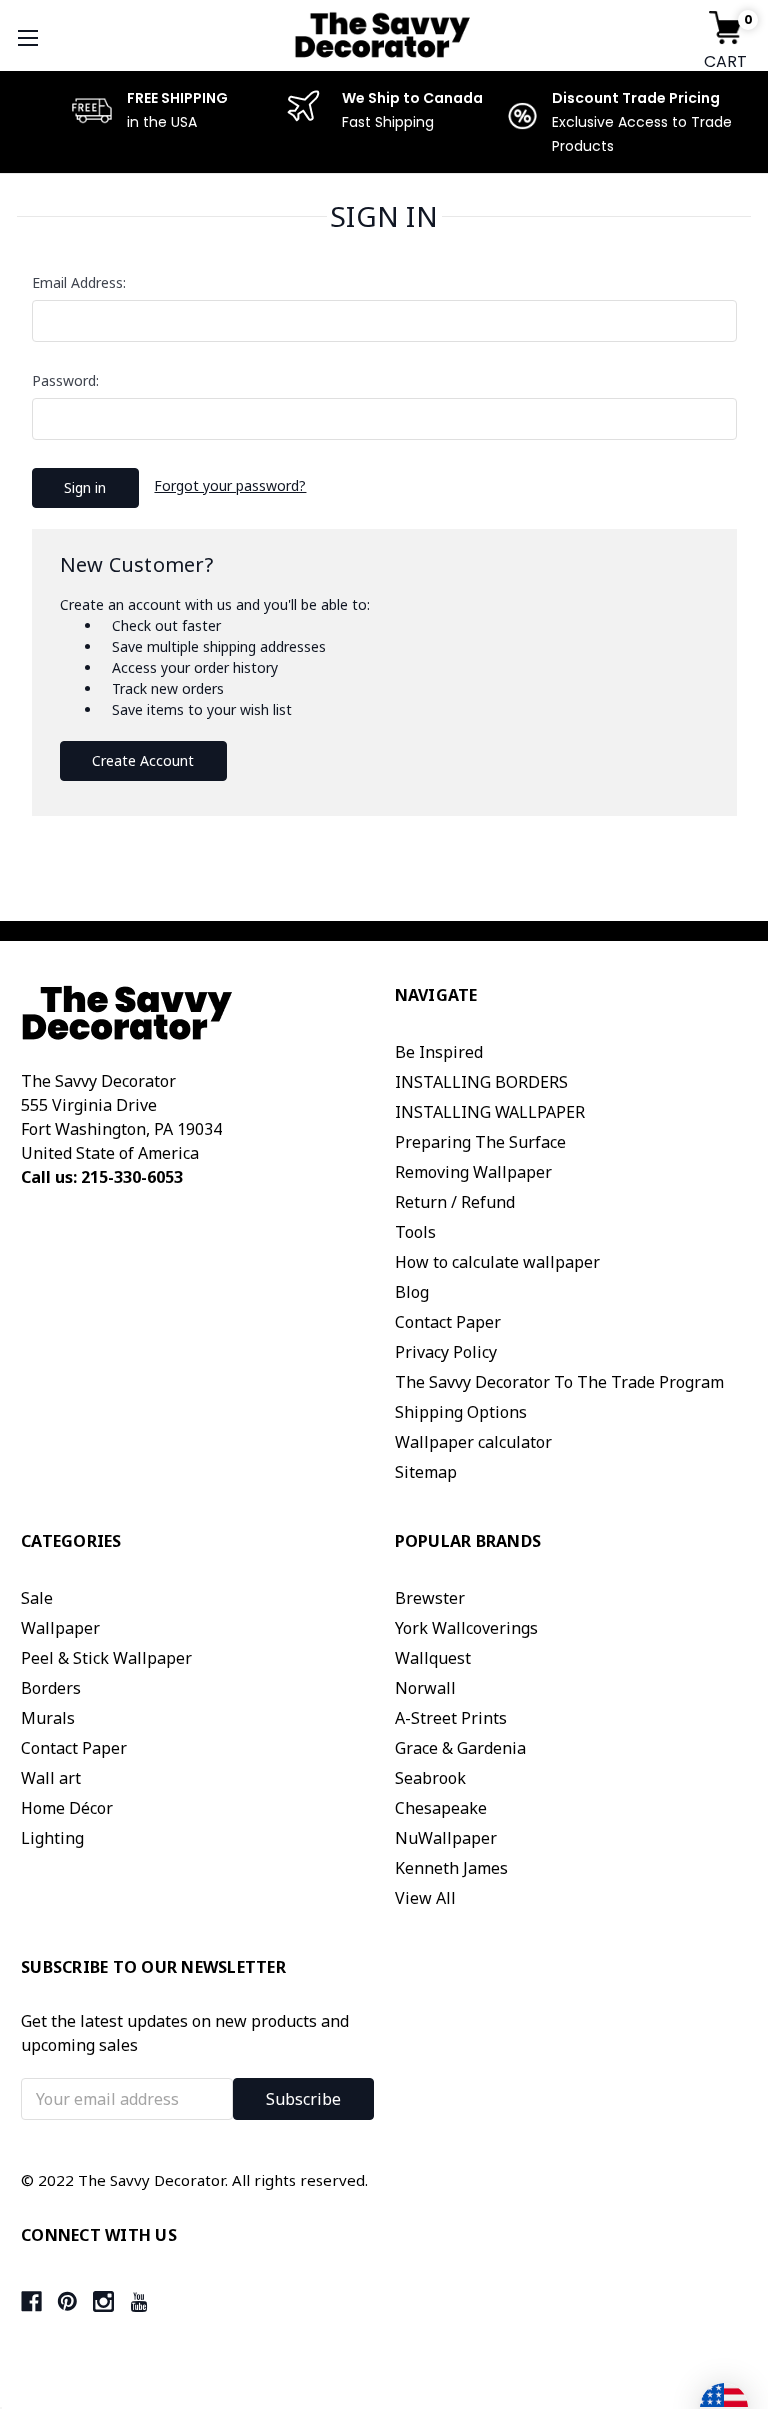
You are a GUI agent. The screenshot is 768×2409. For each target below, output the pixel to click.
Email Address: (79, 282)
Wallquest (433, 1658)
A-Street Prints (451, 1718)
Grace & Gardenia (460, 1748)
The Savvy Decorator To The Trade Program (559, 1382)
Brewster (430, 1598)
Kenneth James (451, 1868)
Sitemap (426, 1472)
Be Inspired (439, 1052)
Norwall (425, 1688)
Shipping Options (461, 1412)
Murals (48, 1718)
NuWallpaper (446, 1838)
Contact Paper (448, 1322)
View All (425, 1898)
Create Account (143, 760)
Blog (412, 1292)
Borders (51, 1688)
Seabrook (430, 1778)
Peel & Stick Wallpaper (106, 1658)
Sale (37, 1598)
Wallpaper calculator (473, 1442)
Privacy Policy (446, 1352)
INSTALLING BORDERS (481, 1082)
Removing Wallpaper (473, 1172)
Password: (65, 380)
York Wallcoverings (466, 1628)
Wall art (51, 1778)
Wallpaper (60, 1628)
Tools (415, 1232)
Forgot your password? (230, 485)
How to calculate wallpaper (497, 1262)
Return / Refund (455, 1202)
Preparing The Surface (480, 1142)
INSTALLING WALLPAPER (490, 1112)
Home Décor (67, 1808)
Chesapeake (441, 1808)
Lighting (52, 1838)
